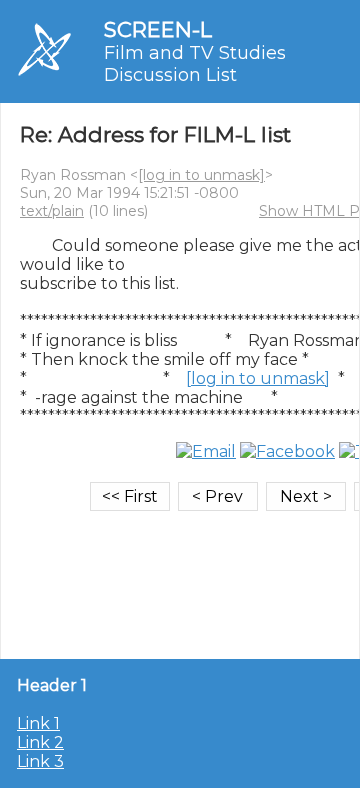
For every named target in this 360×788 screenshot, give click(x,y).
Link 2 (40, 742)
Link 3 (40, 761)
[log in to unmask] (201, 175)
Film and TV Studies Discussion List (195, 64)
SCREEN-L (158, 29)
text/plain (52, 211)
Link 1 (38, 723)
